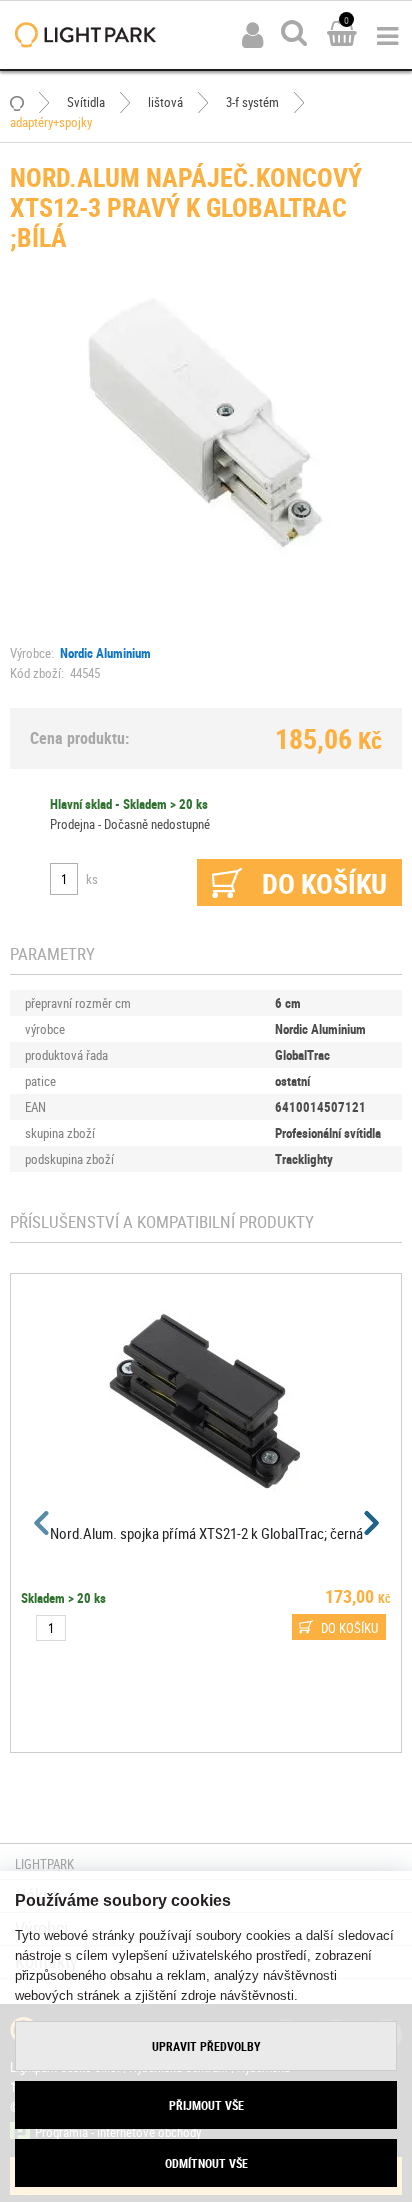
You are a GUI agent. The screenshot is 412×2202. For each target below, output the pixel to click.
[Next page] (369, 1523)
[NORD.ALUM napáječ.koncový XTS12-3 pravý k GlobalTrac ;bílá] (206, 421)
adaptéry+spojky (51, 122)
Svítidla (86, 102)
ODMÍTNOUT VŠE (206, 2163)
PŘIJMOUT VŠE (206, 2105)
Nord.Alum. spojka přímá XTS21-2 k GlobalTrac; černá (206, 1533)
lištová (165, 102)
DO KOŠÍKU (349, 1628)
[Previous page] (42, 1523)
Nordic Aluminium (105, 653)
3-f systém (252, 102)
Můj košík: (342, 35)
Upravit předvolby (206, 2046)
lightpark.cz (85, 35)
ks (92, 879)
